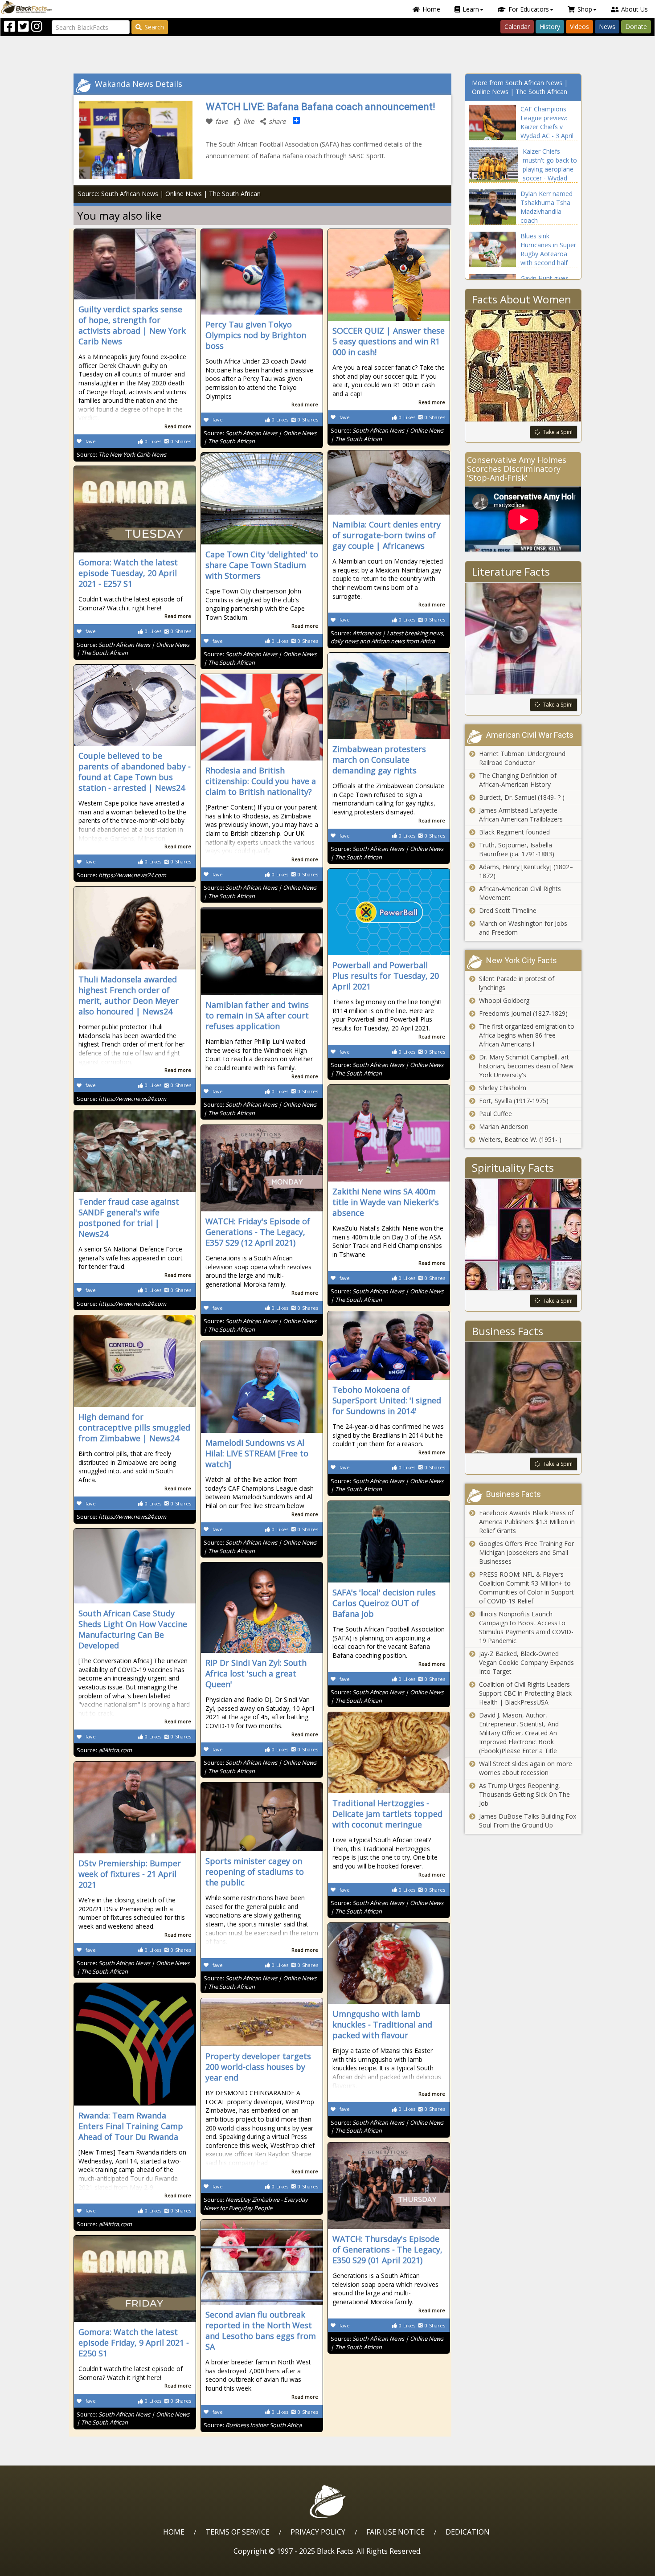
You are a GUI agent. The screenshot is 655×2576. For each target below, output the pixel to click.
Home (431, 9)
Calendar (517, 27)
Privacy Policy (318, 2532)
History (550, 27)
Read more (178, 426)
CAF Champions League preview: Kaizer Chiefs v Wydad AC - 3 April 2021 (547, 127)
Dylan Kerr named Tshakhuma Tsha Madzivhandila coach (547, 207)
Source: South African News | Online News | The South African (169, 194)
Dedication (468, 2532)
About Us (635, 9)
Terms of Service (237, 2532)
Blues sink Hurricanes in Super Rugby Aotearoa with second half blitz (548, 254)
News (607, 27)
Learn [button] (471, 9)
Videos (579, 27)
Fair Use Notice (395, 2532)
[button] (45, 2566)
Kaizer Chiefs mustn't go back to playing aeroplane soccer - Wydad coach (550, 169)
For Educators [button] (529, 9)
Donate (636, 27)
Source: (121, 454)
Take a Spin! (558, 432)
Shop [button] (585, 9)
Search (154, 27)
